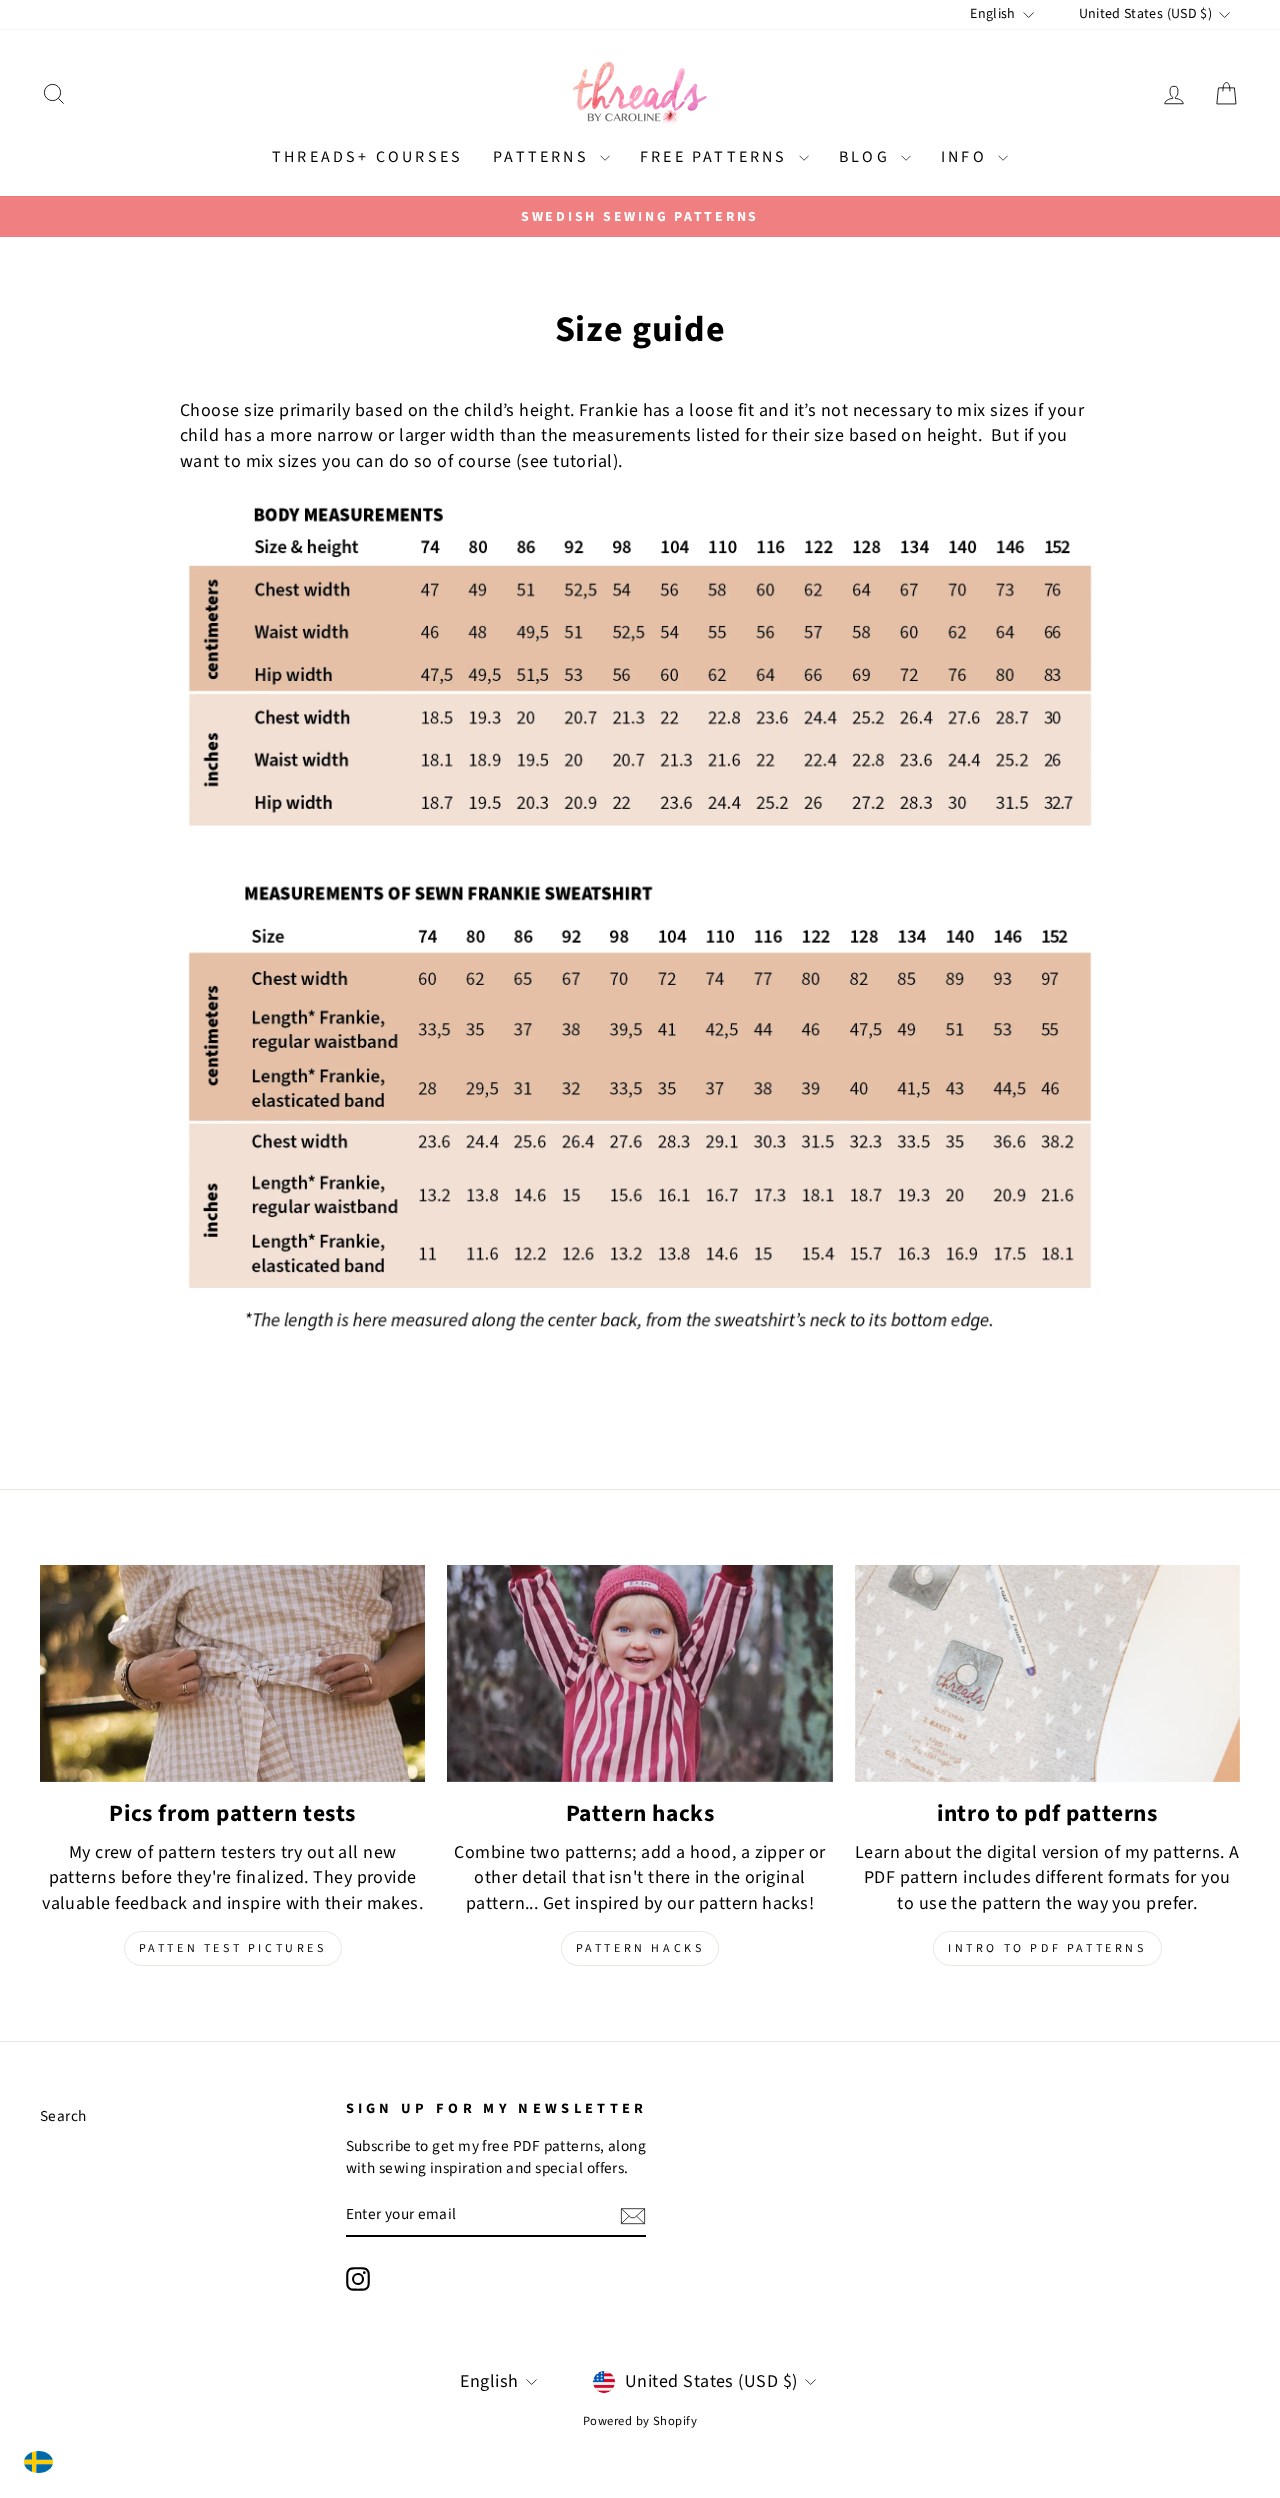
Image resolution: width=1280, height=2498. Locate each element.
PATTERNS (544, 157)
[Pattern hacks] (639, 1673)
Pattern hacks (640, 1948)
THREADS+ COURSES (367, 157)
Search (63, 2116)
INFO (967, 157)
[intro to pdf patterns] (1047, 1673)
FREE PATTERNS (717, 157)
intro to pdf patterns (1047, 1948)
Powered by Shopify (640, 2421)
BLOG (867, 157)
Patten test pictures (233, 1948)
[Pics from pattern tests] (232, 1673)
